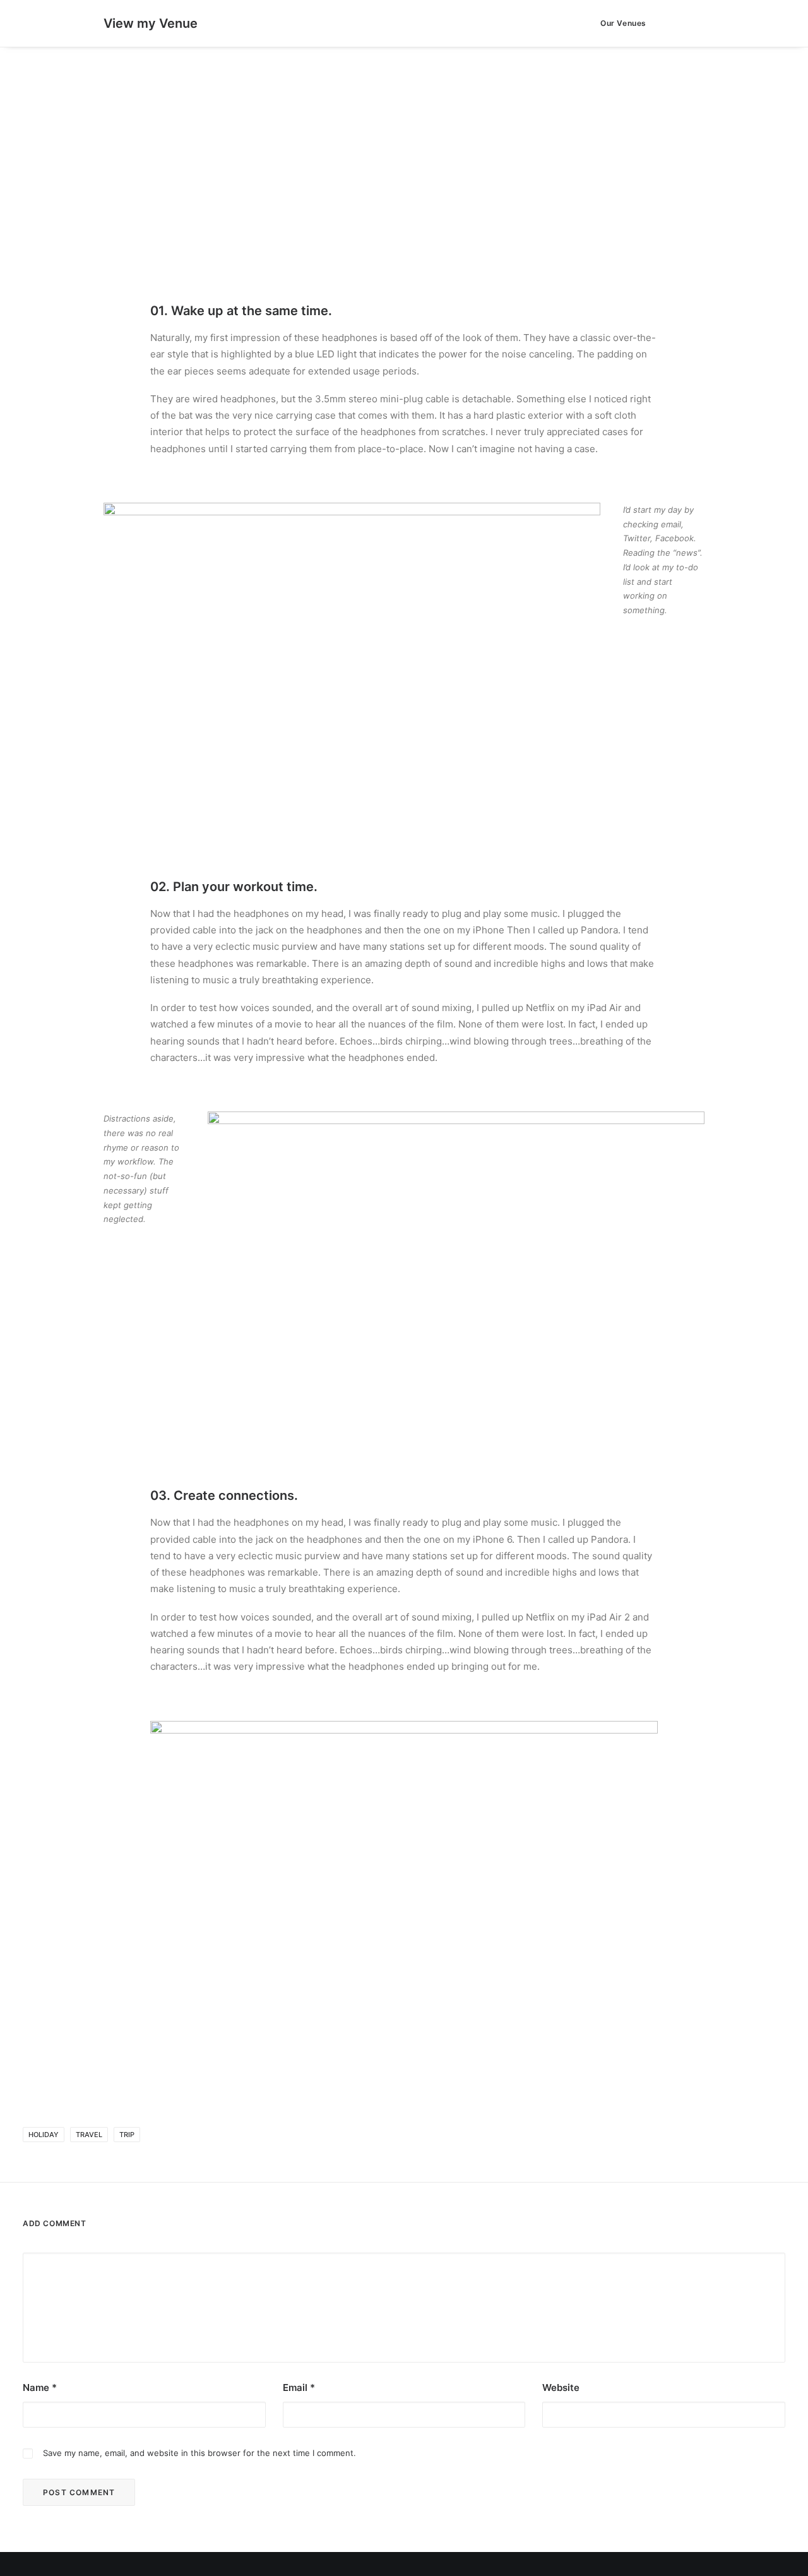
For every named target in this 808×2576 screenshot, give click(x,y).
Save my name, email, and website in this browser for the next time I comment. (199, 2453)
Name (40, 2387)
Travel (89, 2135)
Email (299, 2387)
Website (561, 2387)
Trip (127, 2135)
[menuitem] (619, 23)
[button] (678, 23)
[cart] (695, 23)
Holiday (44, 2135)
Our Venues (623, 23)
